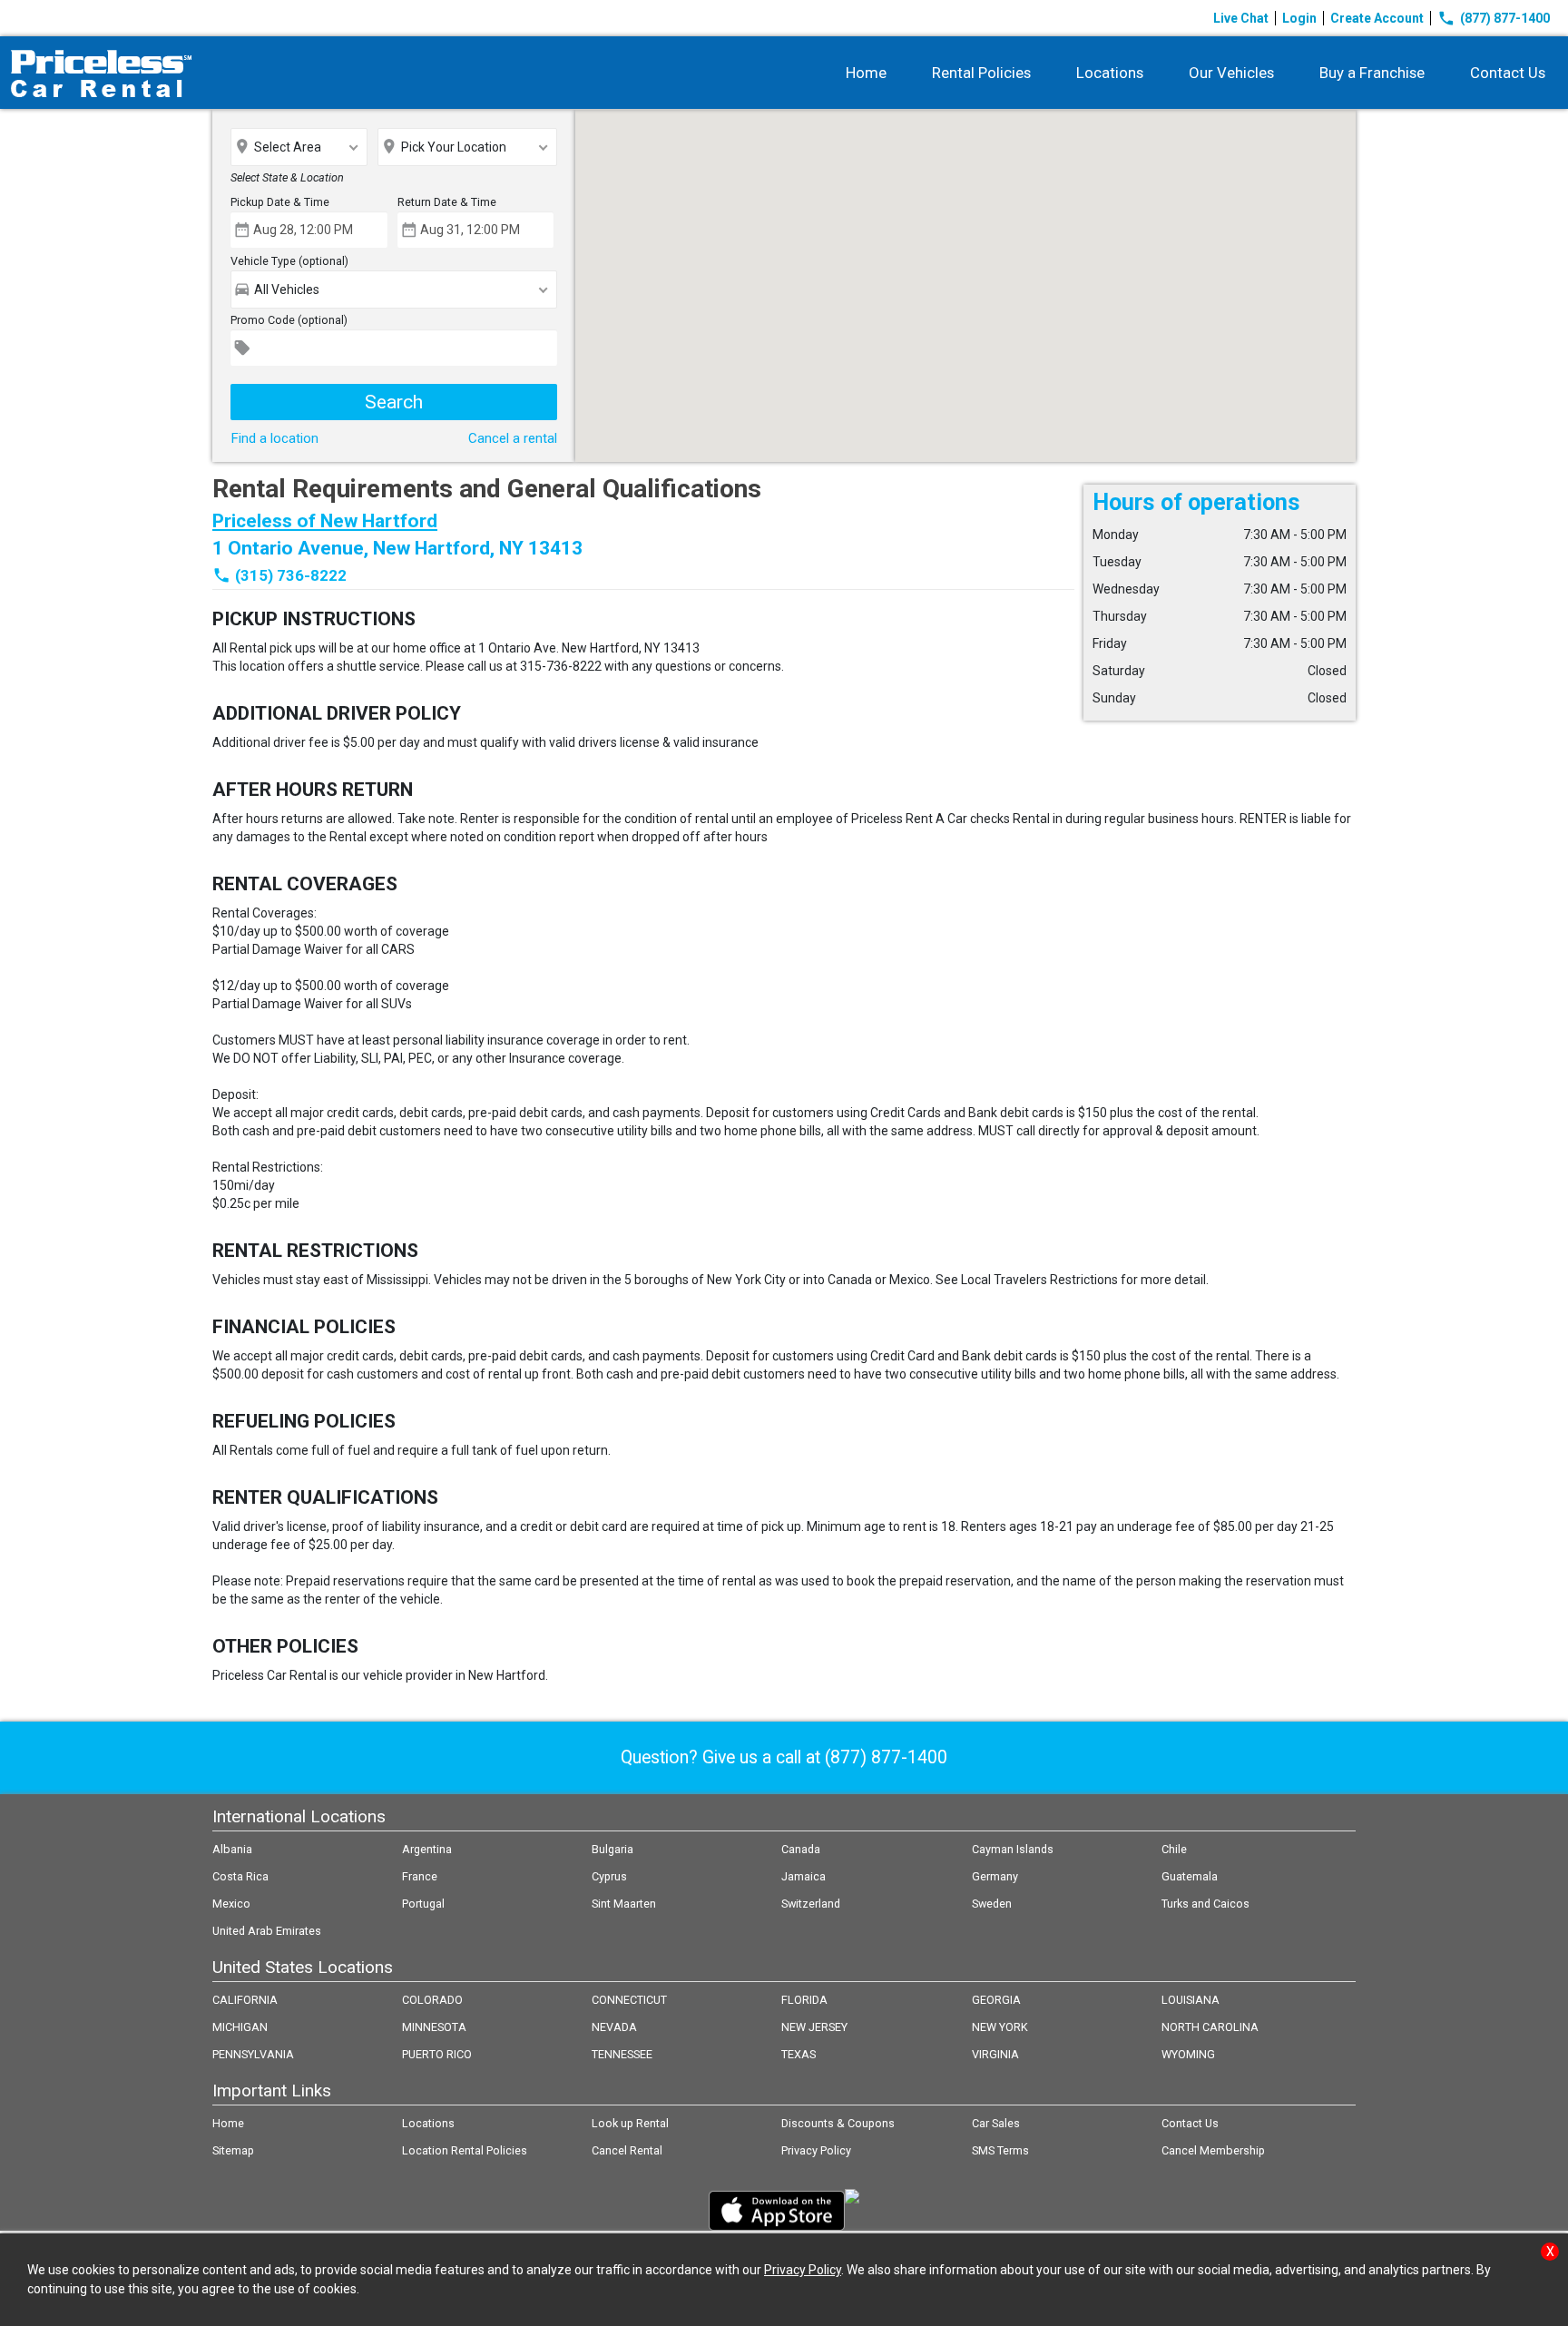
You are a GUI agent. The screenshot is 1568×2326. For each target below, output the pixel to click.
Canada (801, 1849)
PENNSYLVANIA (253, 2054)
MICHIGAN (240, 2027)
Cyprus (609, 1876)
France (420, 1876)
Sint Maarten (624, 1904)
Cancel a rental (513, 438)
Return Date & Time (447, 202)
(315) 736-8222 (291, 575)
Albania (232, 1849)
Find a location (274, 438)
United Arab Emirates (267, 1931)
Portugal (423, 1904)
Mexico (231, 1904)
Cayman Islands (1013, 1849)
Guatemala (1190, 1876)
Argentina (427, 1849)
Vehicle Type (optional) (289, 261)
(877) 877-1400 (1494, 18)
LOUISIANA (1191, 2000)
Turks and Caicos (1205, 1904)
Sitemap (233, 2150)
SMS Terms (1000, 2150)
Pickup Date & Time (280, 202)
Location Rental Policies (465, 2150)
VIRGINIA (995, 2054)
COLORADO (432, 2000)
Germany (995, 1876)
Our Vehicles (1231, 73)
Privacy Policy (816, 2150)
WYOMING (1188, 2054)
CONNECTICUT (629, 2000)
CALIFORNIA (245, 2000)
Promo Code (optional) (289, 320)
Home (866, 73)
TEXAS (799, 2054)
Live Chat (1241, 18)
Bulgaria (612, 1849)
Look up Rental (630, 2123)
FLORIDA (804, 2000)
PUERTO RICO (437, 2054)
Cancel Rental (627, 2150)
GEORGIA (996, 2000)
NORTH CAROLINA (1210, 2027)
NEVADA (614, 2027)
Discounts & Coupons (838, 2123)
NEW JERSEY (814, 2027)
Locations (1110, 73)
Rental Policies (981, 73)
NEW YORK (1000, 2027)
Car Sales (996, 2123)
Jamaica (804, 1876)
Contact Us (1508, 73)
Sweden (992, 1904)
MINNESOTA (434, 2027)
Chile (1174, 1849)
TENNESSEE (622, 2054)
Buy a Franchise (1372, 73)
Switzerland (811, 1904)
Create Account (1377, 18)
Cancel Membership (1213, 2150)
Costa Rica (240, 1876)
